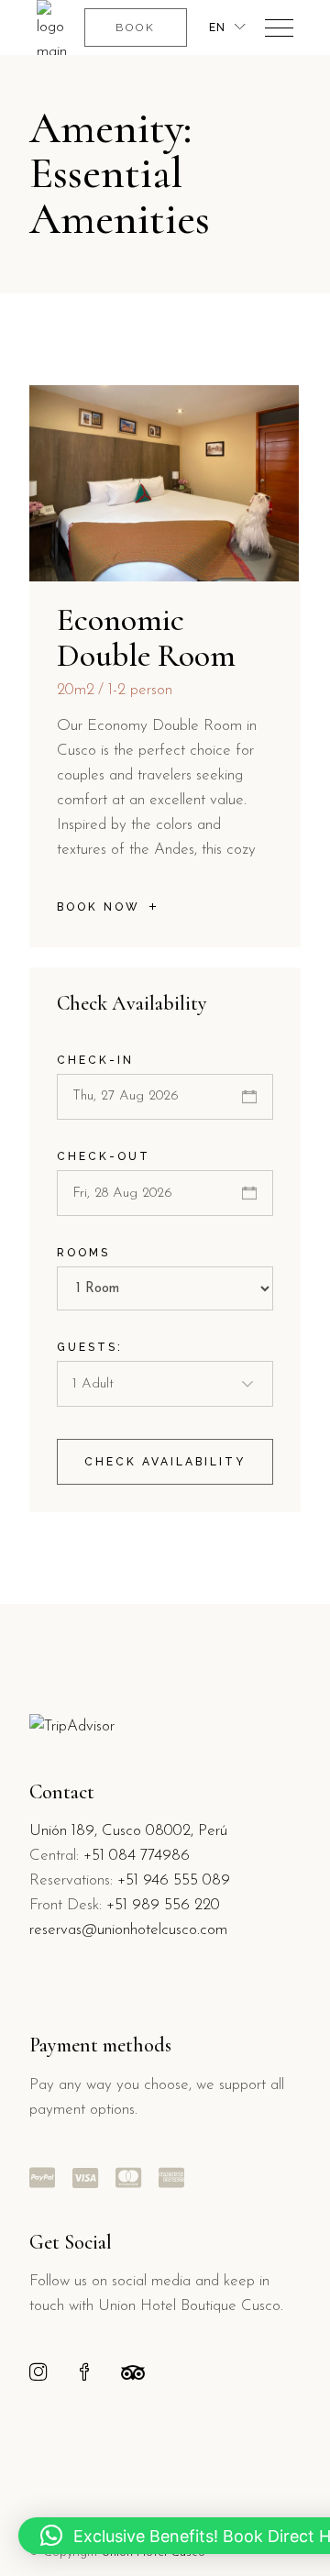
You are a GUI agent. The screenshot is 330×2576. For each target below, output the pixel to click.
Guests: (90, 1347)
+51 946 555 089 (174, 1880)
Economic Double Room (146, 637)
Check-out (104, 1156)
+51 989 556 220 (163, 1905)
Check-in (95, 1060)
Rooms (83, 1253)
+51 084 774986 (137, 1856)
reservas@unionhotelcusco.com (128, 1930)
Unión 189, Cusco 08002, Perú (128, 1831)
